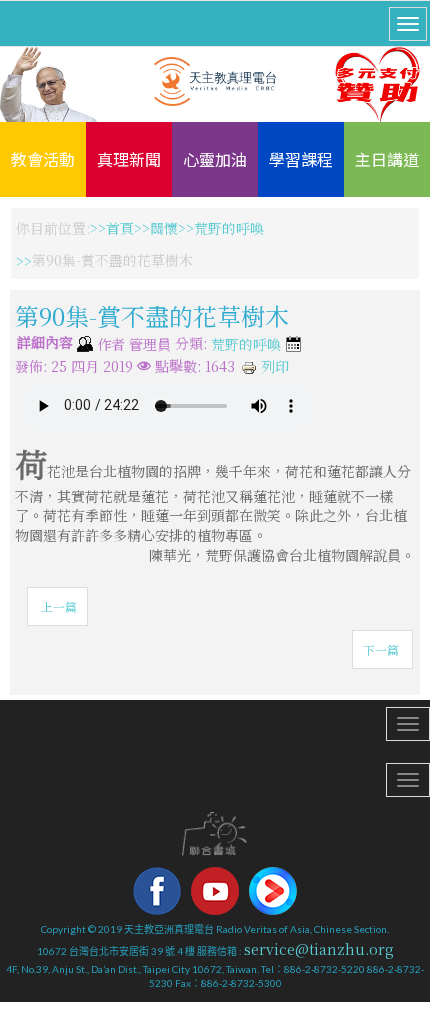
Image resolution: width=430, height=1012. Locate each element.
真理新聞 (129, 159)
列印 (273, 366)
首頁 (120, 228)
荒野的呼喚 (229, 228)
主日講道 (387, 159)
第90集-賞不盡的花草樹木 (152, 315)
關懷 (164, 228)
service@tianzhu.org (319, 949)
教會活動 (43, 159)
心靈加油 (215, 159)
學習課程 (301, 159)
